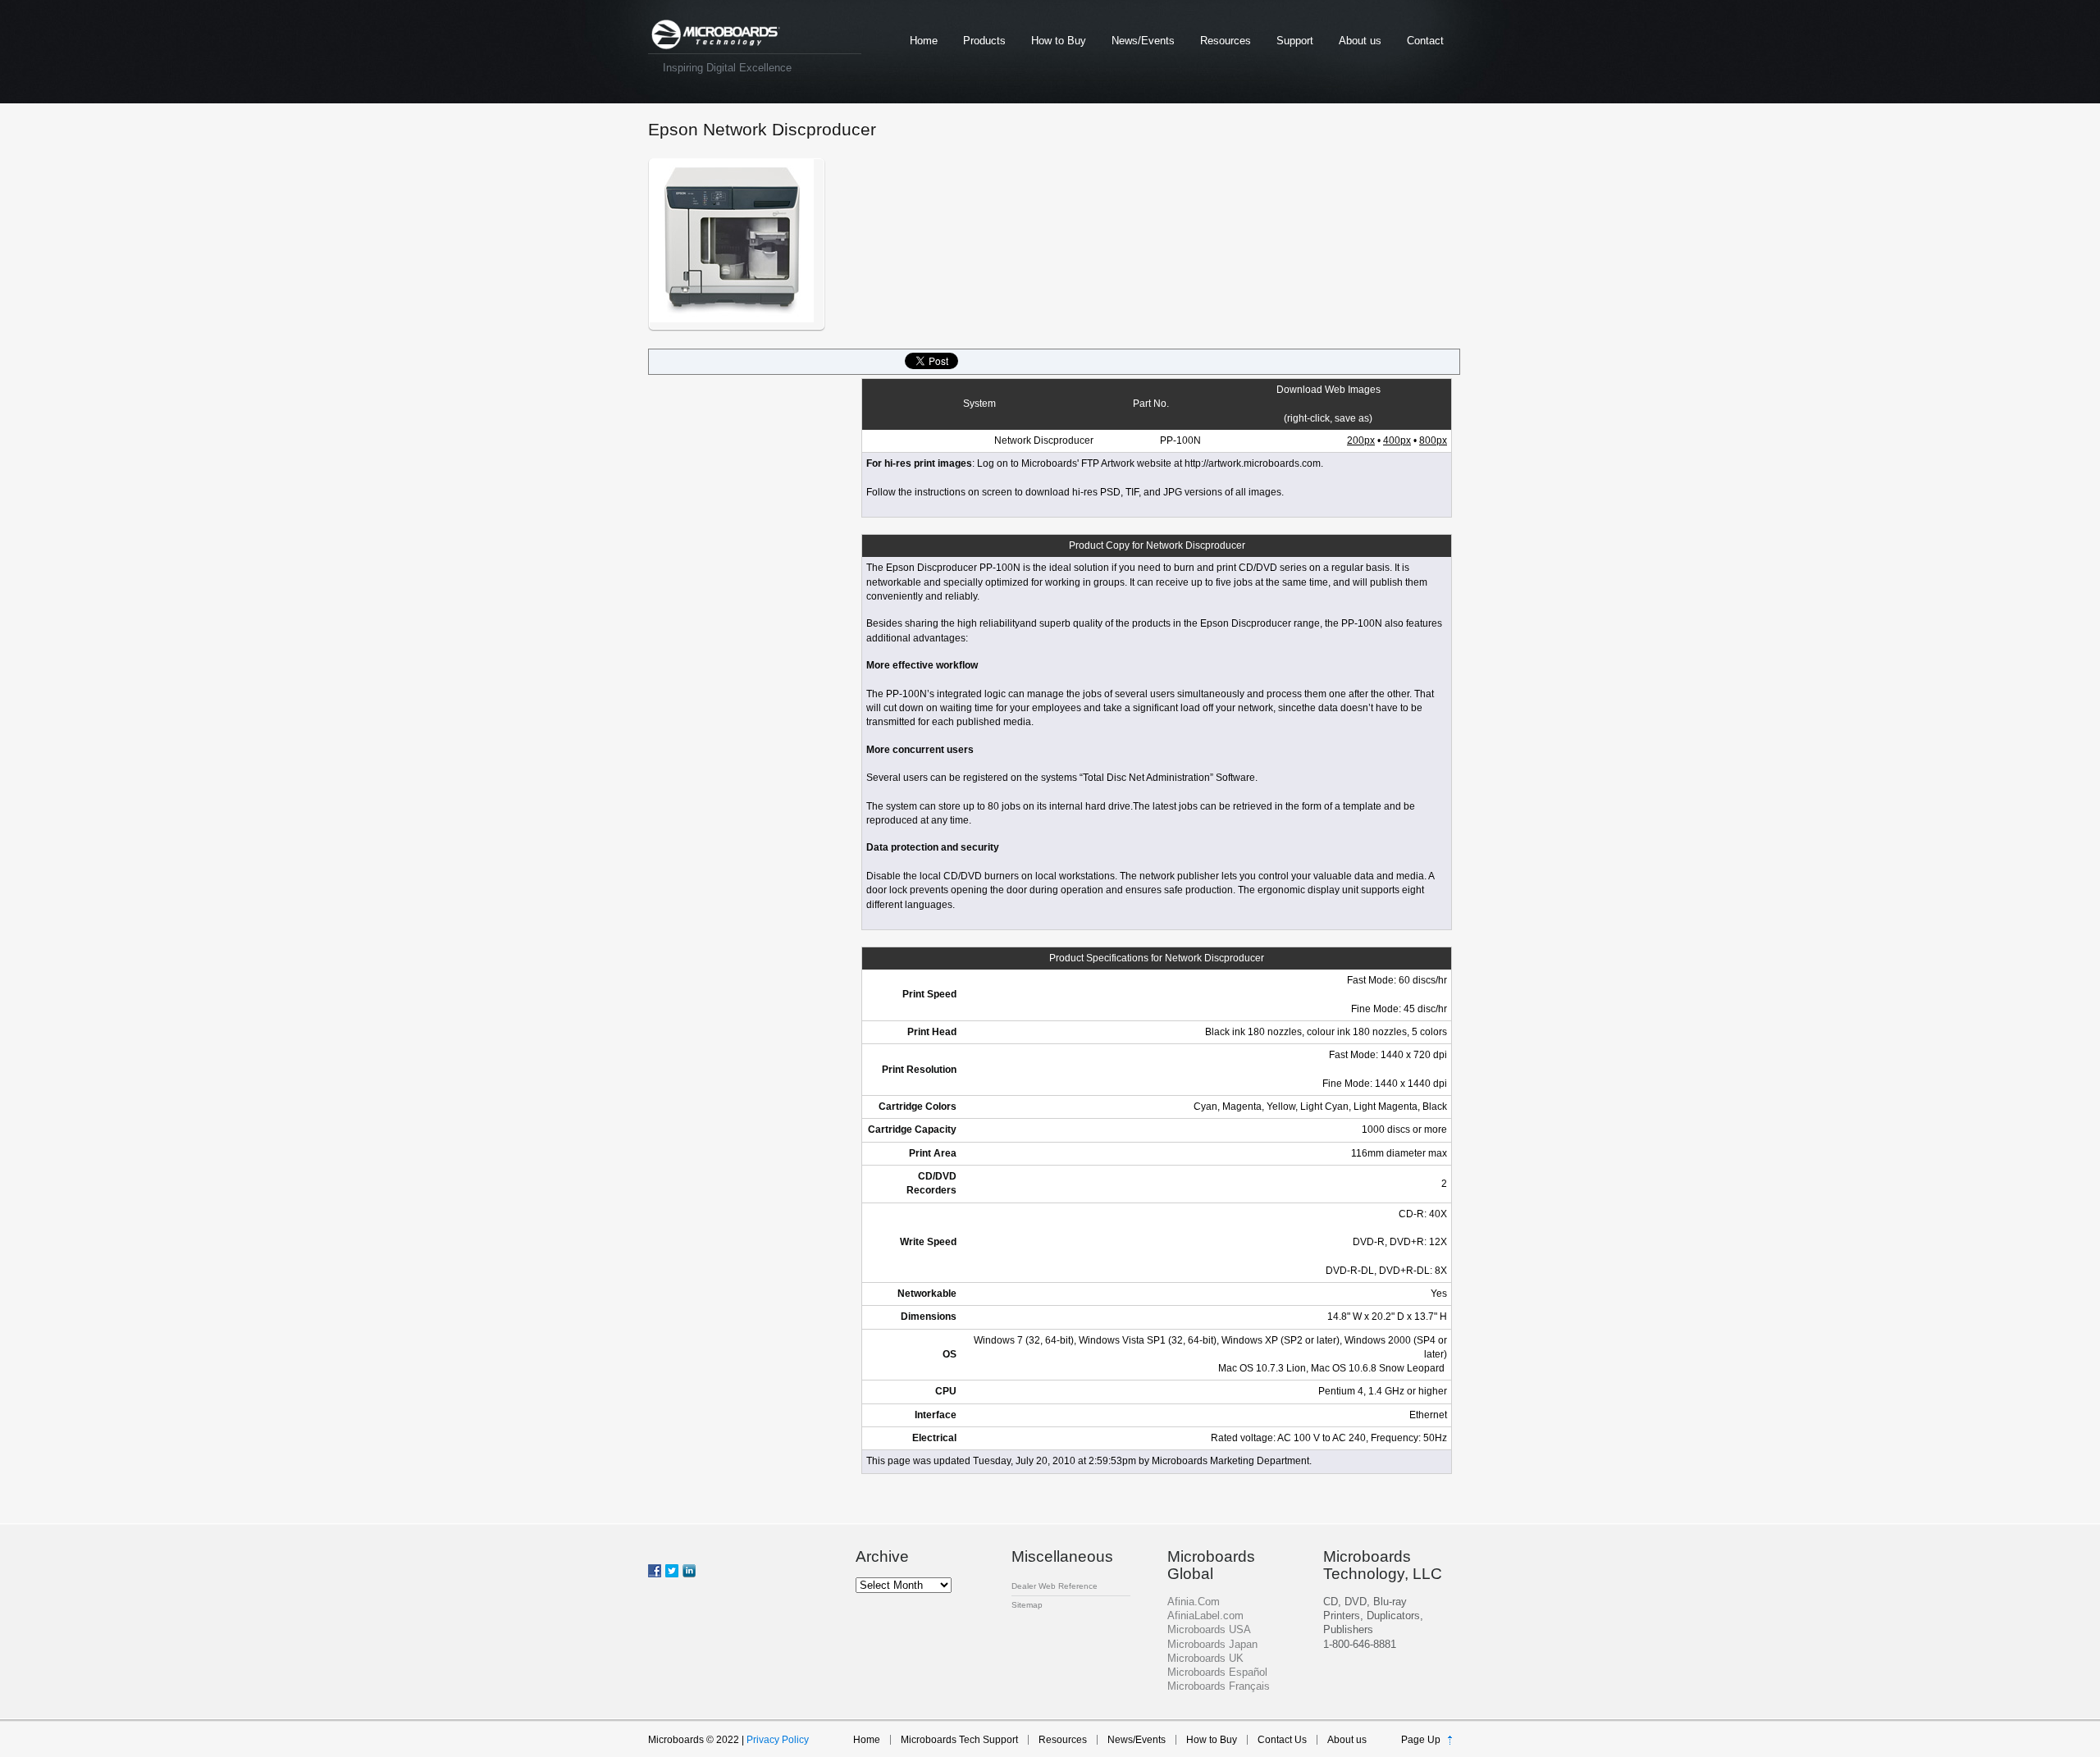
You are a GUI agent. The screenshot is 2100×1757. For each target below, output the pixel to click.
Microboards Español (1217, 1672)
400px (1397, 440)
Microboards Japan (1212, 1644)
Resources (1226, 41)
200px (1361, 440)
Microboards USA (1209, 1629)
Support (1295, 41)
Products (984, 41)
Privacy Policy (778, 1740)
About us (1360, 41)
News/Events (1143, 41)
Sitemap (1027, 1605)
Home (924, 41)
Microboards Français (1219, 1686)
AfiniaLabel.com (1205, 1616)
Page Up (1421, 1740)
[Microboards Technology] (716, 35)
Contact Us (1282, 1740)
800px (1433, 440)
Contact (1425, 41)
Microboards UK (1205, 1658)
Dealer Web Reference (1055, 1586)
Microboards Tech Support (959, 1740)
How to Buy (1059, 41)
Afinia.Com (1194, 1602)
